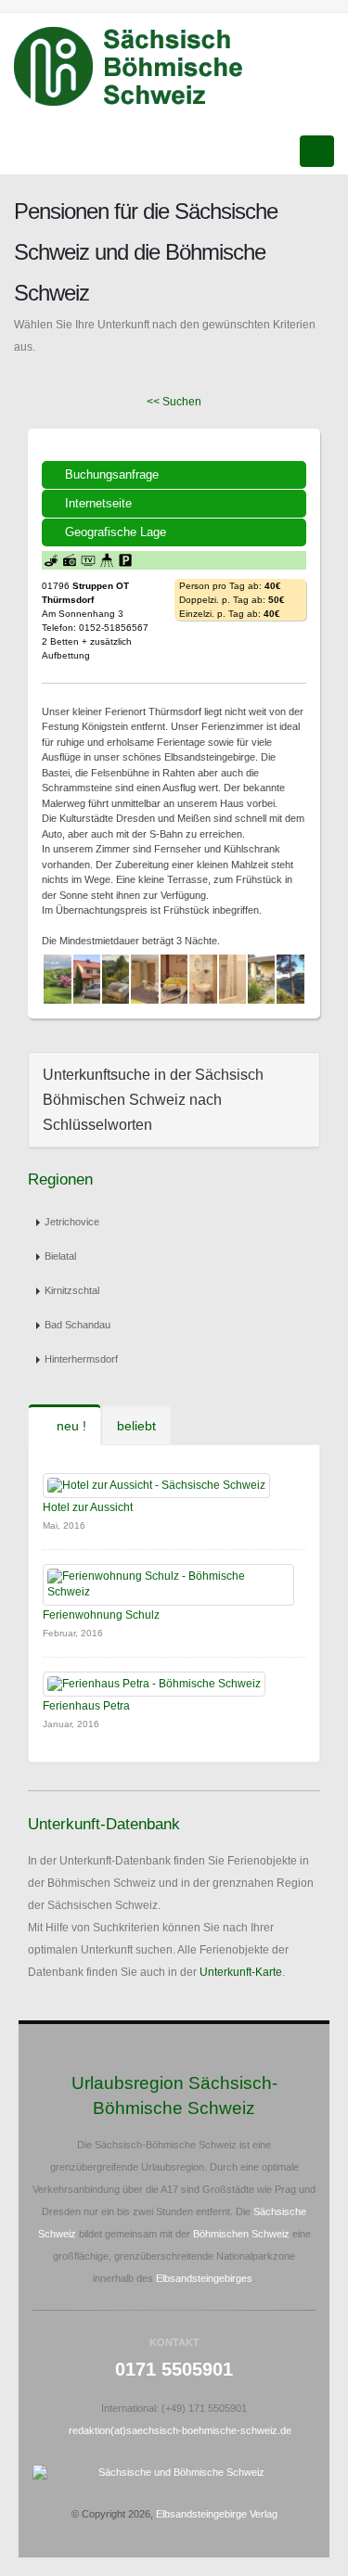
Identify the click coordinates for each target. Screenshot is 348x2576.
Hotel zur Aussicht (88, 1507)
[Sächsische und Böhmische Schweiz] (139, 67)
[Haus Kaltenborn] (57, 979)
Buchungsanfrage (112, 474)
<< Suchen (174, 402)
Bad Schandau (77, 1325)
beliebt (136, 1426)
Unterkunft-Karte (241, 1972)
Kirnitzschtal (72, 1290)
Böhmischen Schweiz (241, 2234)
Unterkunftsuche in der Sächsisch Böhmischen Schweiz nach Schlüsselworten (153, 1100)
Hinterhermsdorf (81, 1359)
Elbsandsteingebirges (204, 2278)
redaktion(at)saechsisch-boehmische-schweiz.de (180, 2430)
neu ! (70, 1426)
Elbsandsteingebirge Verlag (217, 2514)
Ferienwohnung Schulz (101, 1615)
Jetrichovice (72, 1222)
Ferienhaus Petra (86, 1706)
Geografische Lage (116, 532)
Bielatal (60, 1256)
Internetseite (98, 503)
